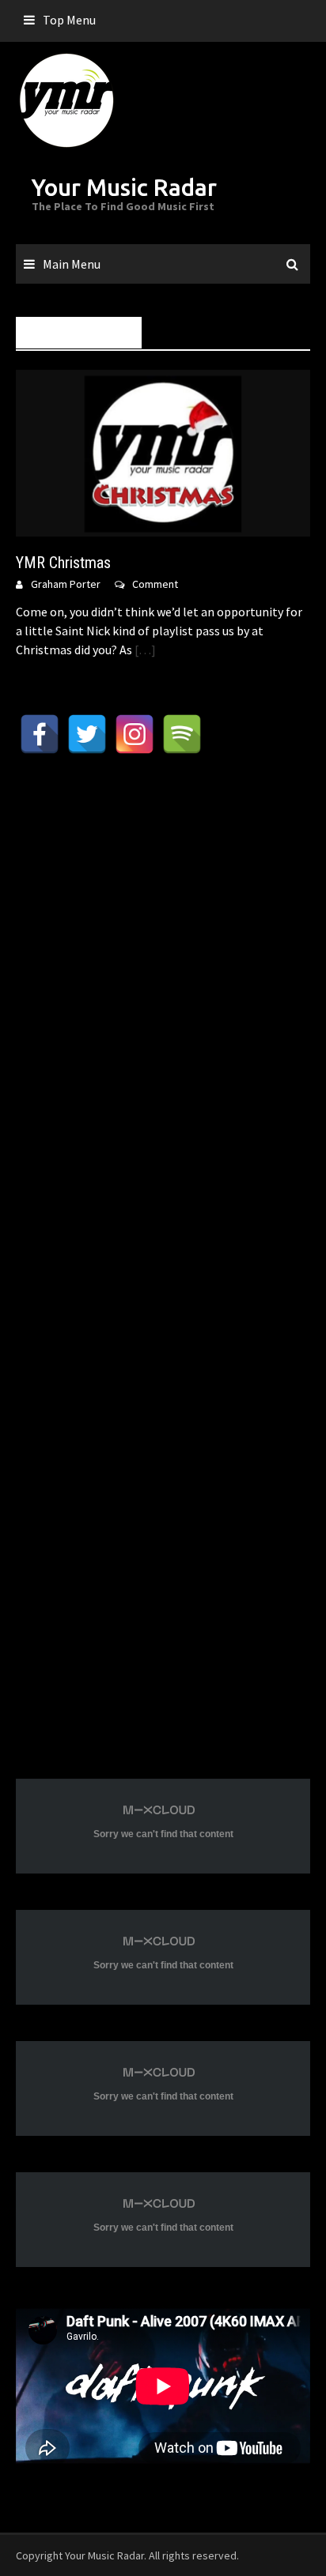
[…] (144, 650)
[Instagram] (135, 734)
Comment (155, 584)
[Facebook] (40, 734)
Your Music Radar (124, 187)
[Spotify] (182, 734)
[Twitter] (87, 734)
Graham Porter (66, 584)
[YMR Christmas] (163, 452)
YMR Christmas (63, 563)
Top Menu (69, 20)
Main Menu (72, 264)
